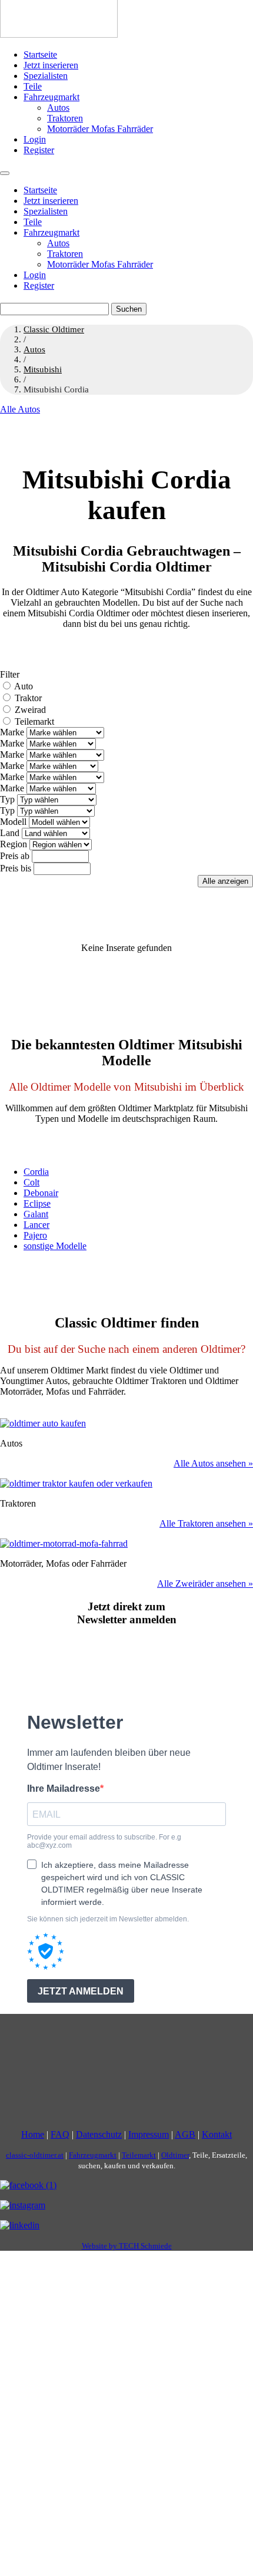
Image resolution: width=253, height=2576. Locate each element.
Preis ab (15, 856)
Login (35, 139)
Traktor (28, 698)
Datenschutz (99, 2134)
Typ (7, 799)
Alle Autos (20, 409)
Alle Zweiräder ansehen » (205, 1583)
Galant (36, 1214)
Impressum (149, 2134)
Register (39, 150)
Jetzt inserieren (51, 65)
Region (14, 844)
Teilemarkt (34, 721)
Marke (12, 732)
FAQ (60, 2134)
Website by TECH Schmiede (127, 2246)
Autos (58, 108)
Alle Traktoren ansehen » (206, 1523)
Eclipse (37, 1203)
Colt (31, 1182)
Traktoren (65, 118)
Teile (33, 86)
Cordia (36, 1172)
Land (10, 833)
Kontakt (217, 2134)
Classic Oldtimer (54, 329)
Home (33, 2134)
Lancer (36, 1225)
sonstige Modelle (55, 1246)
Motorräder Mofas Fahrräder (100, 129)
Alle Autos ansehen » (213, 1463)
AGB (185, 2134)
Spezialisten (46, 76)
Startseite (40, 55)
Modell (13, 822)
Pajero (35, 1235)
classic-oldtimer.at (35, 2155)
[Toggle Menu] (5, 173)
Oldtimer (175, 2155)
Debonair (41, 1193)
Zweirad (30, 710)
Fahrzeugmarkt (51, 97)
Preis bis (16, 868)
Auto (24, 686)
